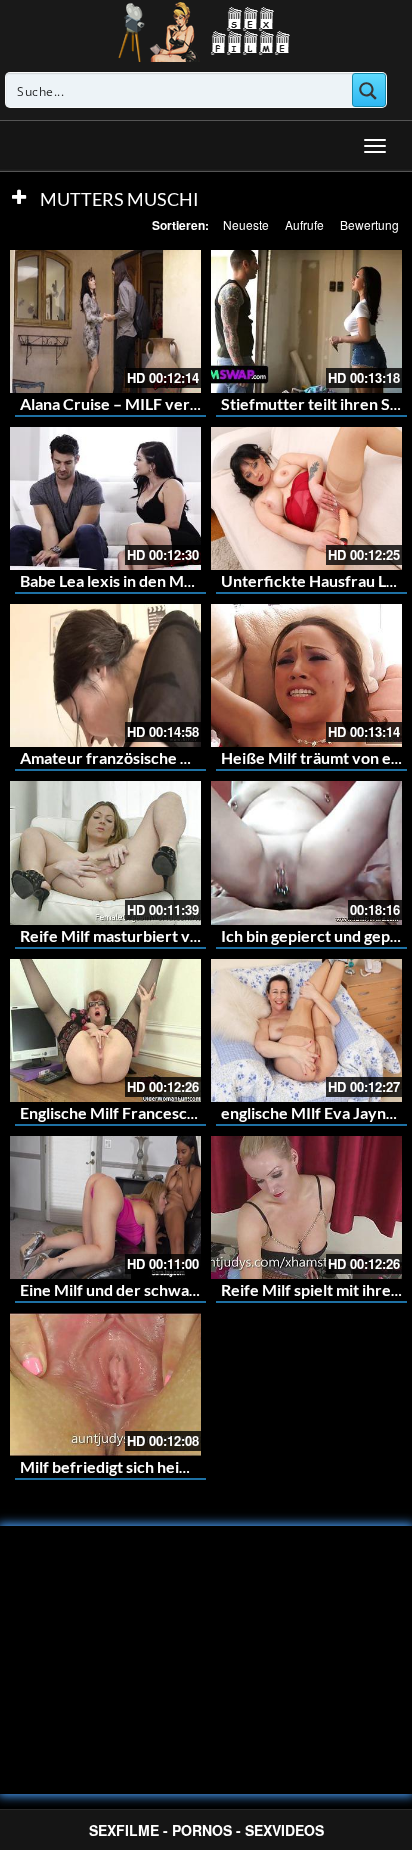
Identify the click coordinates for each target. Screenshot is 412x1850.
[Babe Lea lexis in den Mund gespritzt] (105, 498)
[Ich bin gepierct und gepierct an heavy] (306, 852)
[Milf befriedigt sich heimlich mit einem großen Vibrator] (105, 1384)
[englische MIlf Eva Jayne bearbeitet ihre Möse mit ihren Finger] (306, 1030)
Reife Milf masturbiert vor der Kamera (156, 935)
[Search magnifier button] (369, 90)
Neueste (246, 224)
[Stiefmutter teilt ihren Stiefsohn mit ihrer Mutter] (306, 321)
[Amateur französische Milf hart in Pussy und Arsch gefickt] (105, 675)
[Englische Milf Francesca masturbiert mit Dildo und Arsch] (105, 1030)
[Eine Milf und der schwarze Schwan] (105, 1207)
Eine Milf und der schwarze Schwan (146, 1289)
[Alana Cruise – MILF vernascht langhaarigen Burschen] (105, 321)
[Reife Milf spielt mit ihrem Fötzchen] (306, 1207)
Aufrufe (304, 224)
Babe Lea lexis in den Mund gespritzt (149, 580)
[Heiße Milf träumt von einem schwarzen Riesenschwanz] (306, 675)
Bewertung (369, 224)
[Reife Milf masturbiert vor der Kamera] (105, 852)
